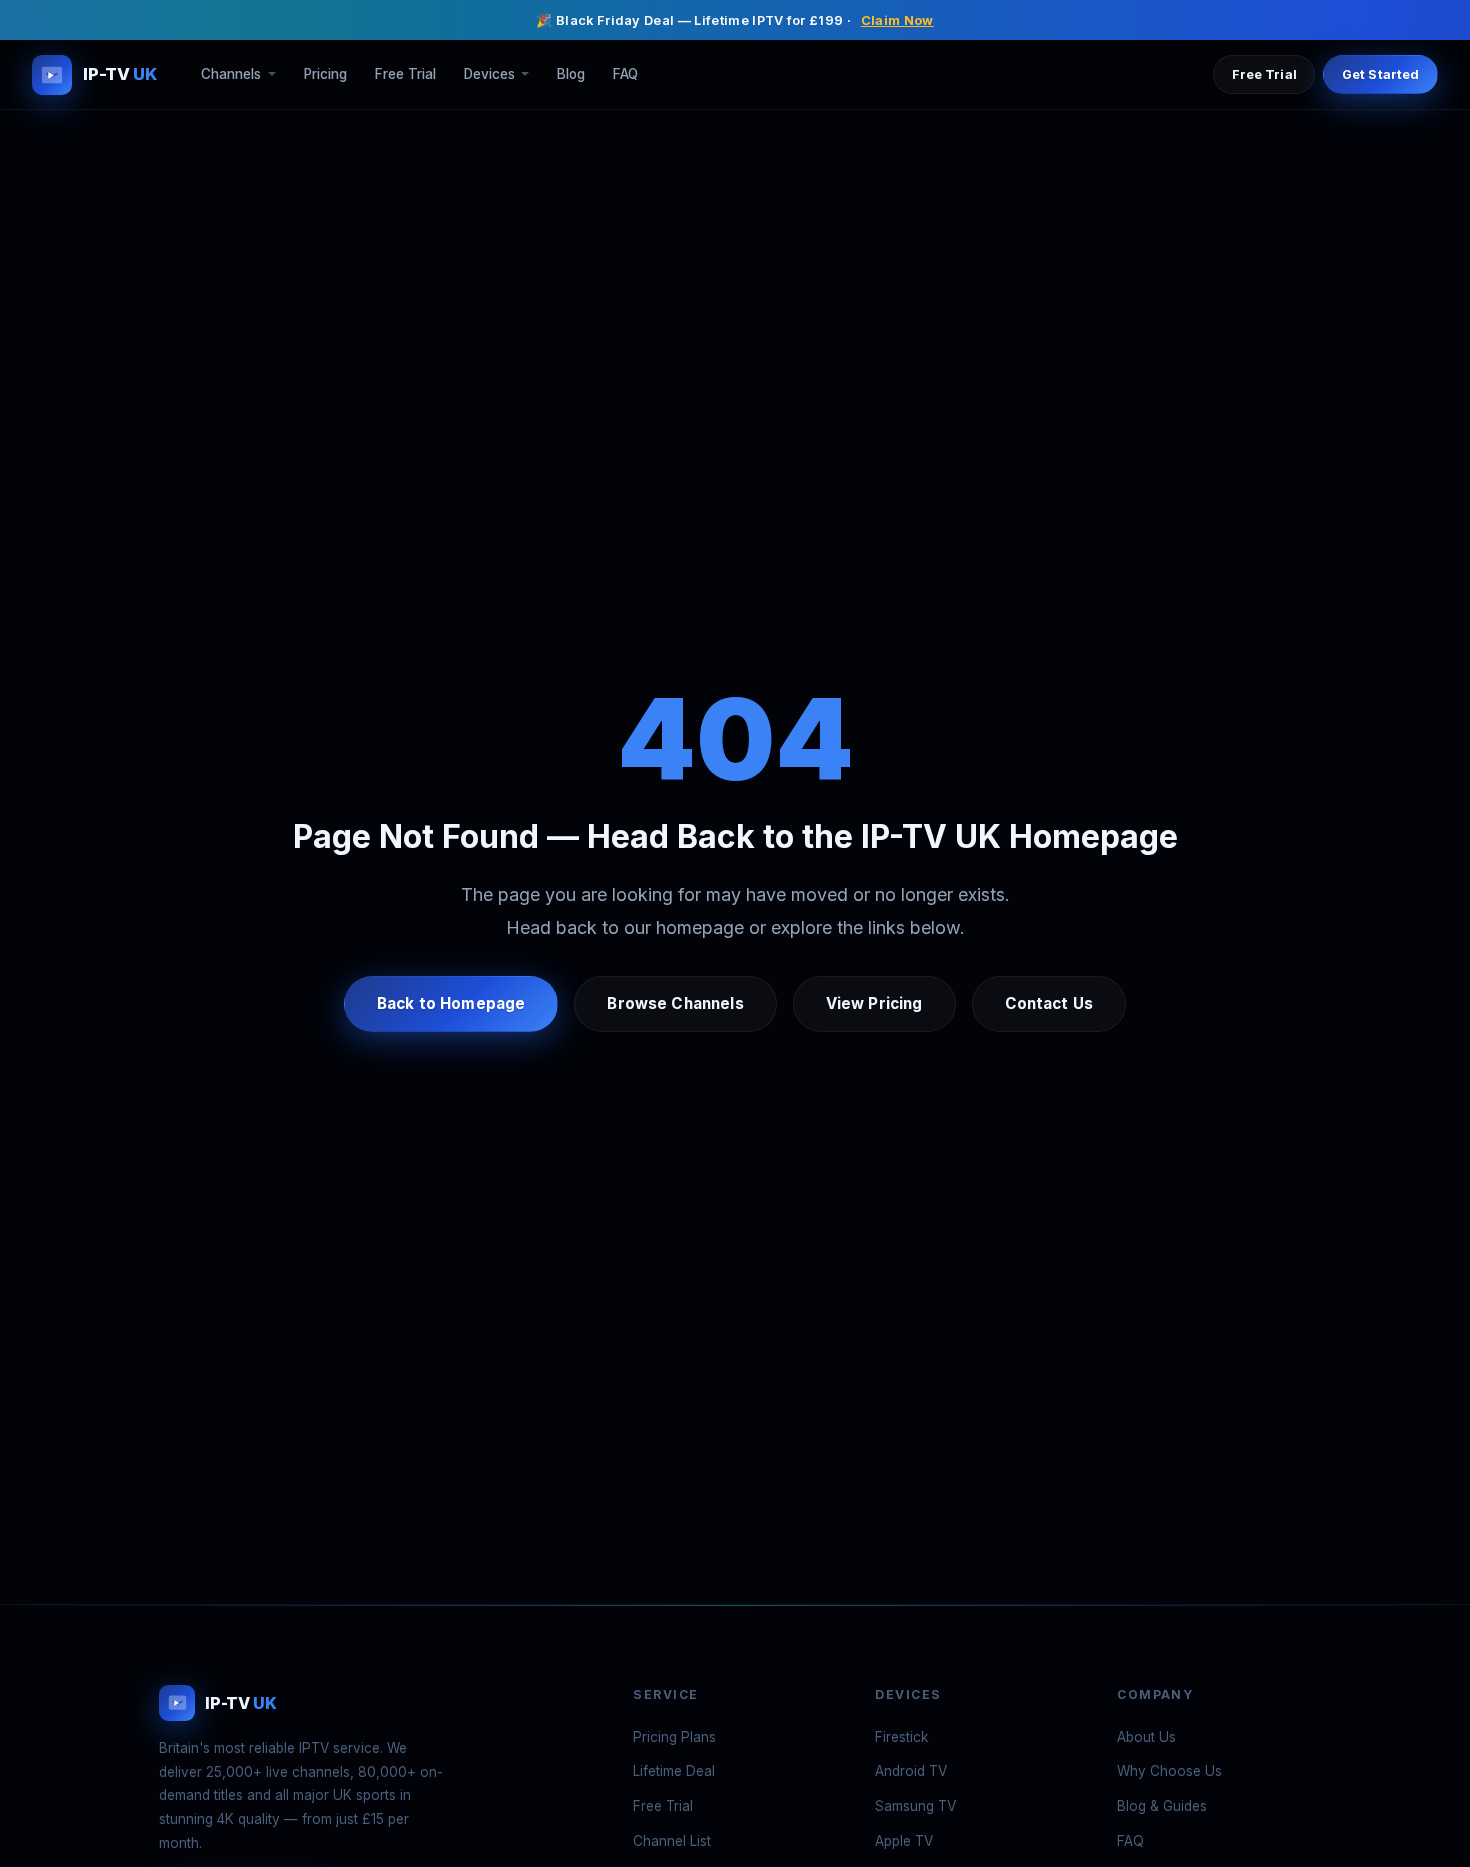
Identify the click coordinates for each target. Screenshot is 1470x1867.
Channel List (672, 1841)
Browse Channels (675, 1003)
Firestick (901, 1737)
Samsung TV (915, 1806)
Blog (571, 75)
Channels (231, 75)
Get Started (1380, 74)
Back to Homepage (451, 1003)
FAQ (625, 75)
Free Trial (405, 75)
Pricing (325, 75)
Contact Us (1049, 1003)
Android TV (911, 1771)
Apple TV (904, 1841)
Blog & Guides (1162, 1806)
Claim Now (897, 20)
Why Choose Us (1169, 1771)
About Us (1146, 1737)
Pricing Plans (674, 1737)
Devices (489, 75)
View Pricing (874, 1003)
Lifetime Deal (674, 1771)
